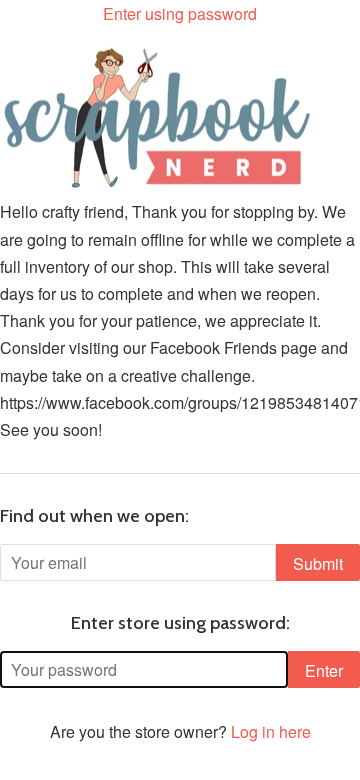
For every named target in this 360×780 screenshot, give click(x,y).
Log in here (271, 731)
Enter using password (180, 13)
